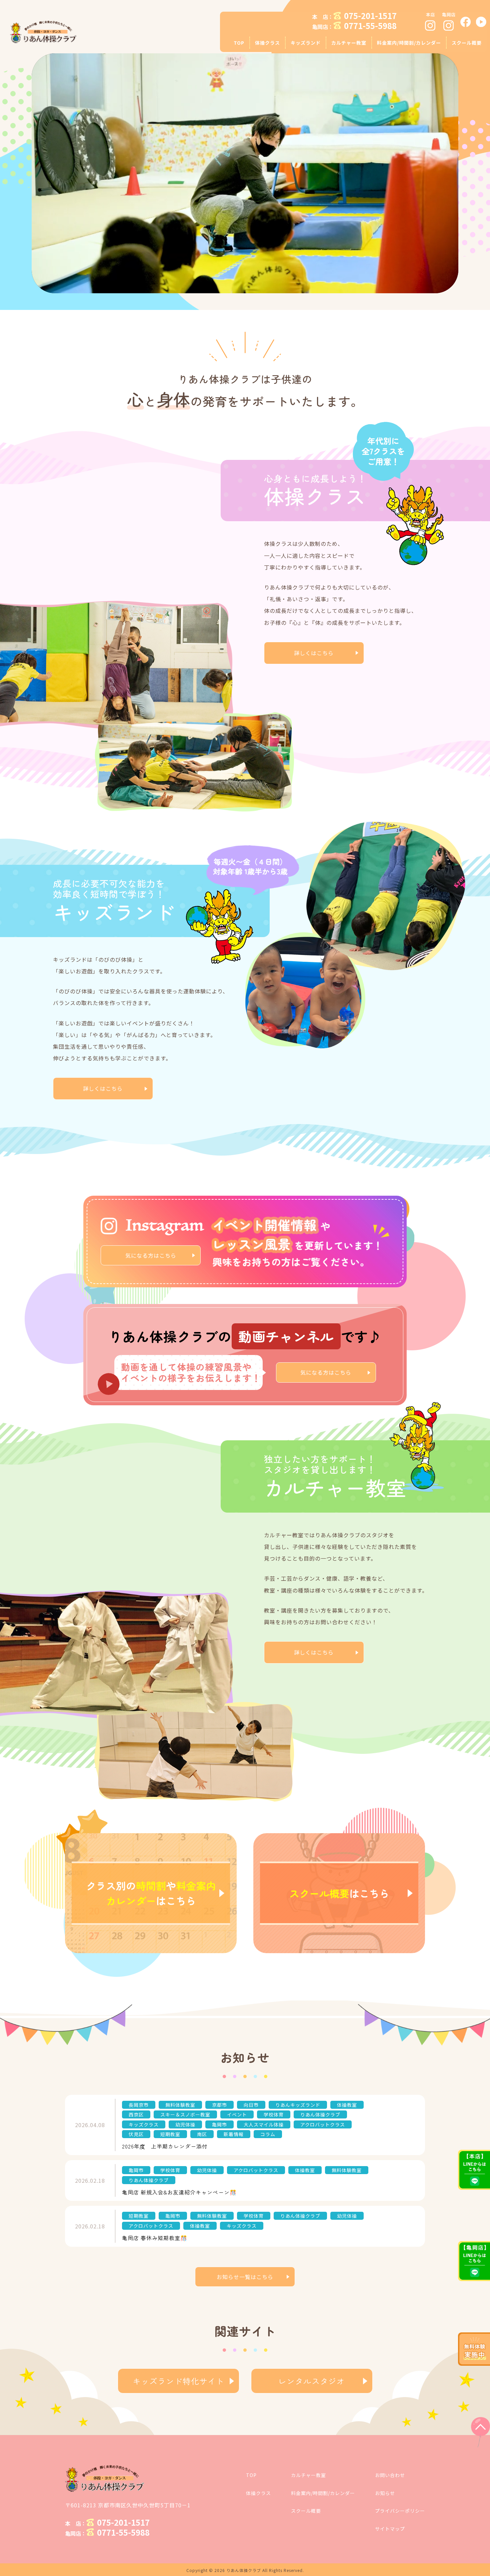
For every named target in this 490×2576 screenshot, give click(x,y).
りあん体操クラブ (244, 2570)
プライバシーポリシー (400, 2511)
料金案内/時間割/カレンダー (323, 2493)
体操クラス (258, 2493)
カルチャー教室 (308, 2475)
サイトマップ (390, 2529)
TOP (251, 2475)
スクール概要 (306, 2511)
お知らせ (385, 2493)
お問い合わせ (390, 2475)
